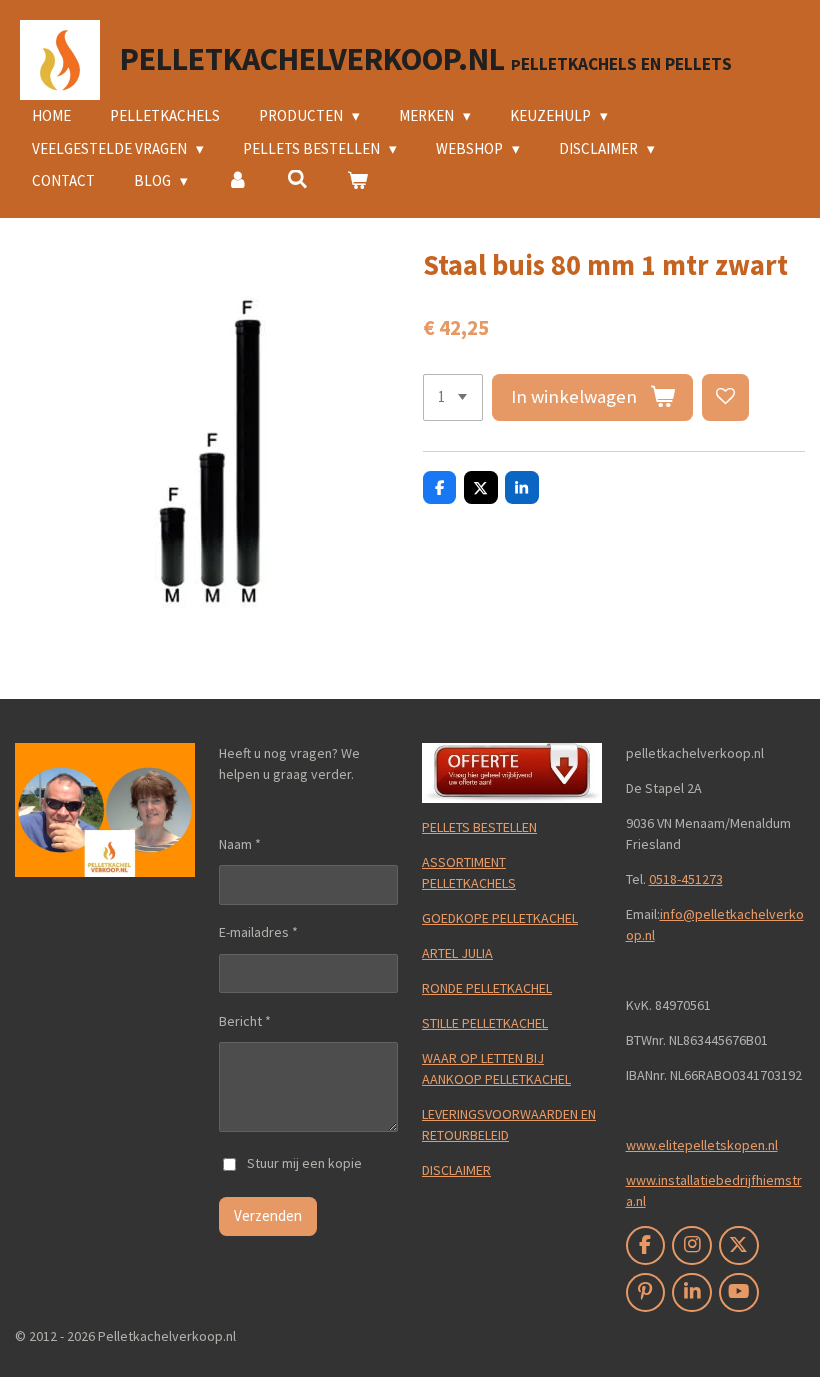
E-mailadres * (258, 932)
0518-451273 (686, 879)
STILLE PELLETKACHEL (485, 1023)
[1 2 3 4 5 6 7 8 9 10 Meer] (453, 397)
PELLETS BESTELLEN (479, 827)
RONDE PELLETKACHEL (487, 988)
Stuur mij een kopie (304, 1163)
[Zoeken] (297, 179)
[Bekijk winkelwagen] (357, 181)
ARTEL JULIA (457, 953)
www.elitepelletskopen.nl (702, 1145)
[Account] (237, 181)
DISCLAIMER (456, 1170)
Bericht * (245, 1021)
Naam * (240, 844)
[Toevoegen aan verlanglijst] (725, 397)
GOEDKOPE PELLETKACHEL (500, 918)
